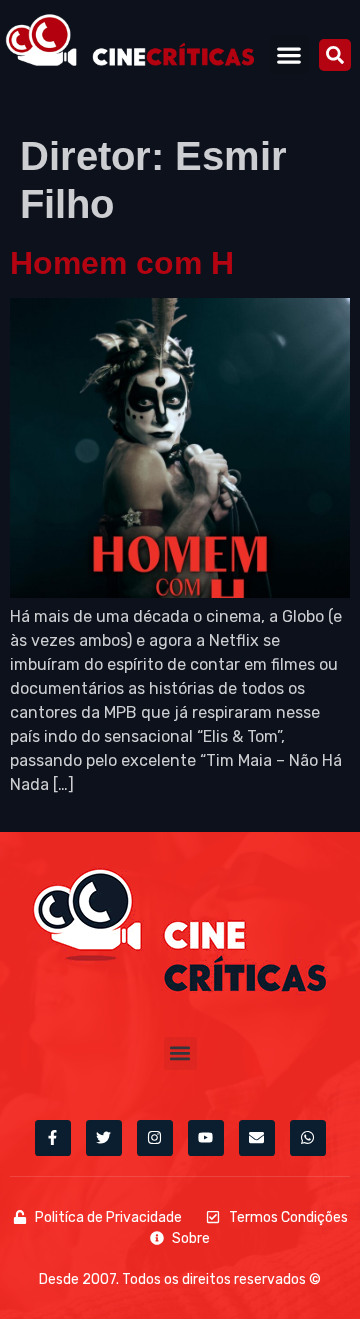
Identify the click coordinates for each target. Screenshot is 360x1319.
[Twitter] (104, 1138)
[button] (289, 54)
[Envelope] (257, 1138)
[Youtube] (206, 1138)
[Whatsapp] (308, 1138)
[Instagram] (155, 1138)
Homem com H (122, 263)
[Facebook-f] (53, 1138)
